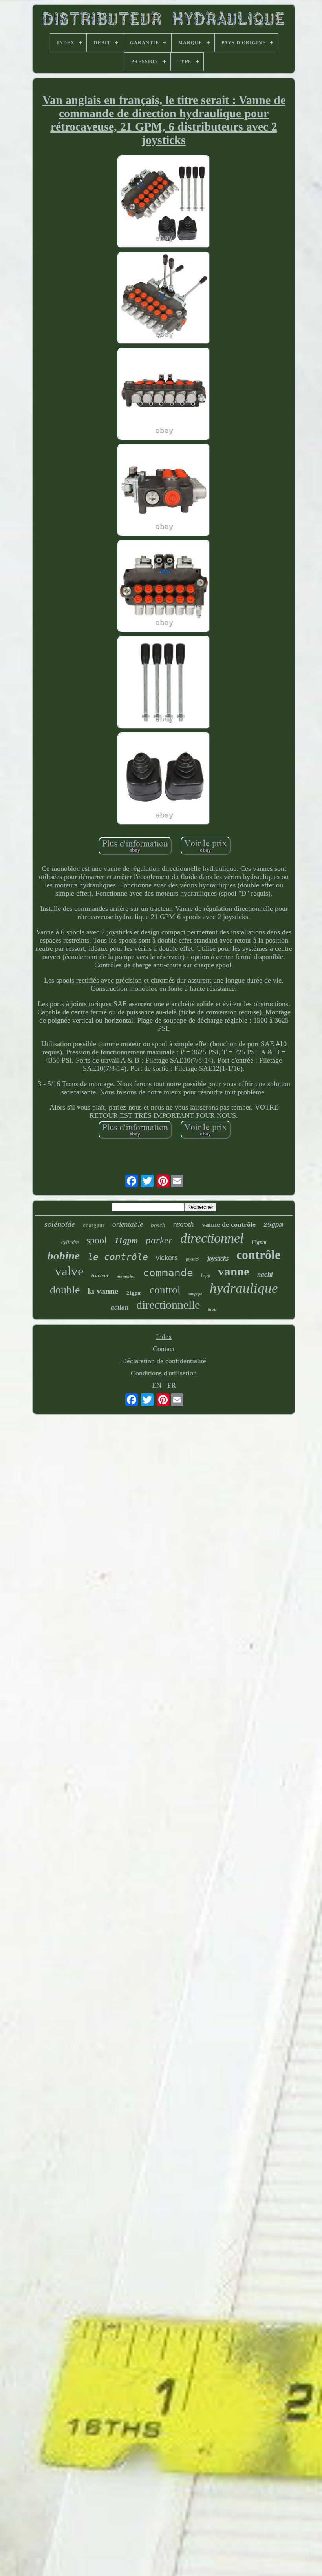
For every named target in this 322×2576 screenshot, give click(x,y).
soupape (195, 1294)
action (120, 1307)
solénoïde (60, 1224)
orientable (128, 1224)
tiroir (212, 1309)
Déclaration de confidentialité (164, 1361)
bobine (64, 1255)
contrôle (258, 1255)
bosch (158, 1225)
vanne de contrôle (229, 1224)
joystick (193, 1259)
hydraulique (244, 1288)
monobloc (126, 1276)
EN (157, 1385)
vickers (167, 1258)
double (65, 1290)
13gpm (259, 1242)
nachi (265, 1274)
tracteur (100, 1275)
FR (172, 1385)
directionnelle (168, 1305)
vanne (234, 1271)
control (165, 1290)
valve (69, 1271)
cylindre (70, 1242)
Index (164, 1337)
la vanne (103, 1291)
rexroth (184, 1224)
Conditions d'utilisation (164, 1373)
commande (168, 1273)
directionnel (212, 1238)
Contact (164, 1349)
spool (97, 1240)
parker (159, 1240)
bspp (206, 1275)
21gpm (134, 1293)
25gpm (273, 1225)
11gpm (126, 1241)
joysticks (218, 1258)
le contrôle (118, 1257)
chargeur (94, 1225)
